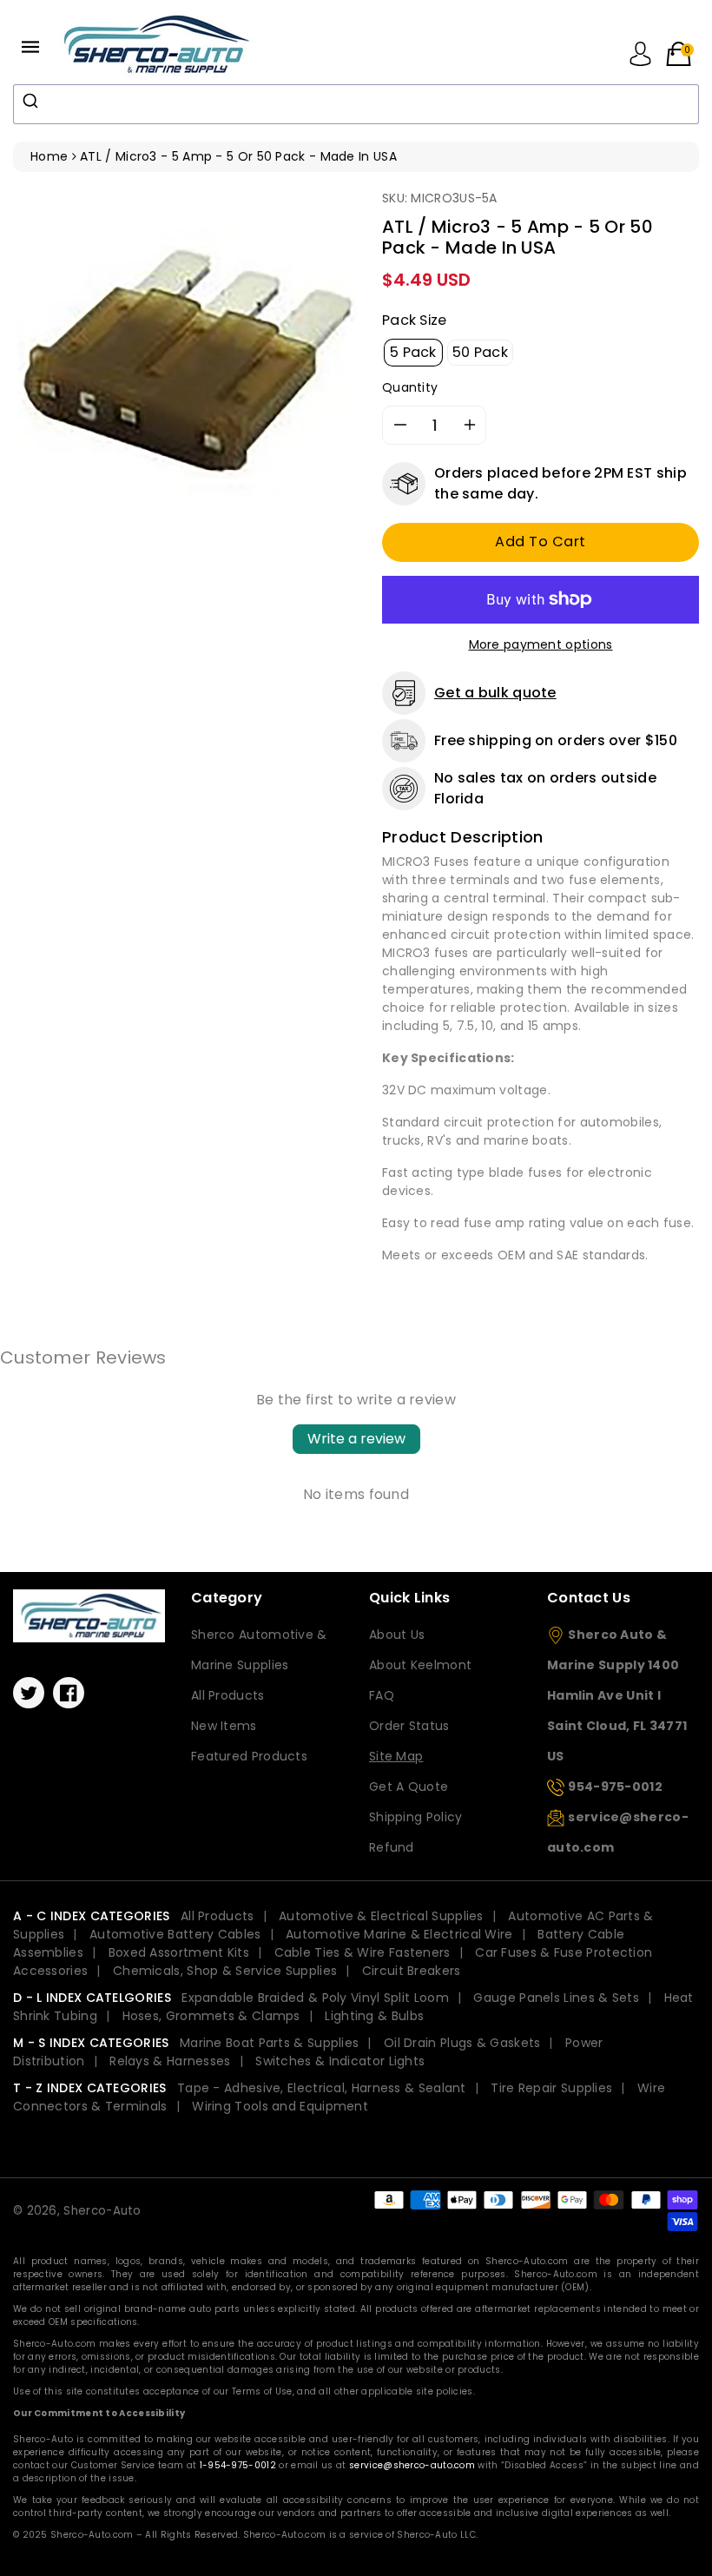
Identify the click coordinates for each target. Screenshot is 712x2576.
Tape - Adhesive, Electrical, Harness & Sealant (322, 2088)
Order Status (409, 1726)
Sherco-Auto (102, 2211)
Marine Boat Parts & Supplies (269, 2043)
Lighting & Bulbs (374, 2016)
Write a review (356, 1439)
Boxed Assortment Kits (179, 1952)
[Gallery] (185, 361)
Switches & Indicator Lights (340, 2061)
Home (49, 156)
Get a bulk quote (495, 693)
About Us (397, 1635)
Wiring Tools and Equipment (280, 2106)
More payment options (541, 644)
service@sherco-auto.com (412, 2465)
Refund (392, 1847)
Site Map (396, 1756)
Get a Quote (409, 1787)
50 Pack (480, 352)
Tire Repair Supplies (551, 2088)
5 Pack (413, 352)
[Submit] (33, 101)
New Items (224, 1726)
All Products (228, 1695)
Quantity (410, 387)
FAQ (382, 1695)
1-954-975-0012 (238, 2465)
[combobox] (356, 104)
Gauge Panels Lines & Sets (556, 1998)
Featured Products (249, 1756)
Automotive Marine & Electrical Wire (399, 1934)
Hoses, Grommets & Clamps (211, 2016)
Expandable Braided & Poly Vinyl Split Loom (315, 1998)
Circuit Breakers (412, 1971)
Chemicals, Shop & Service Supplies (225, 1971)
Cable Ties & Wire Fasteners (363, 1952)
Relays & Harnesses (170, 2061)
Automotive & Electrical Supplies (381, 1916)
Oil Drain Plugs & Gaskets (462, 2043)
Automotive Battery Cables (175, 1934)
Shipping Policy (416, 1817)
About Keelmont (420, 1665)
